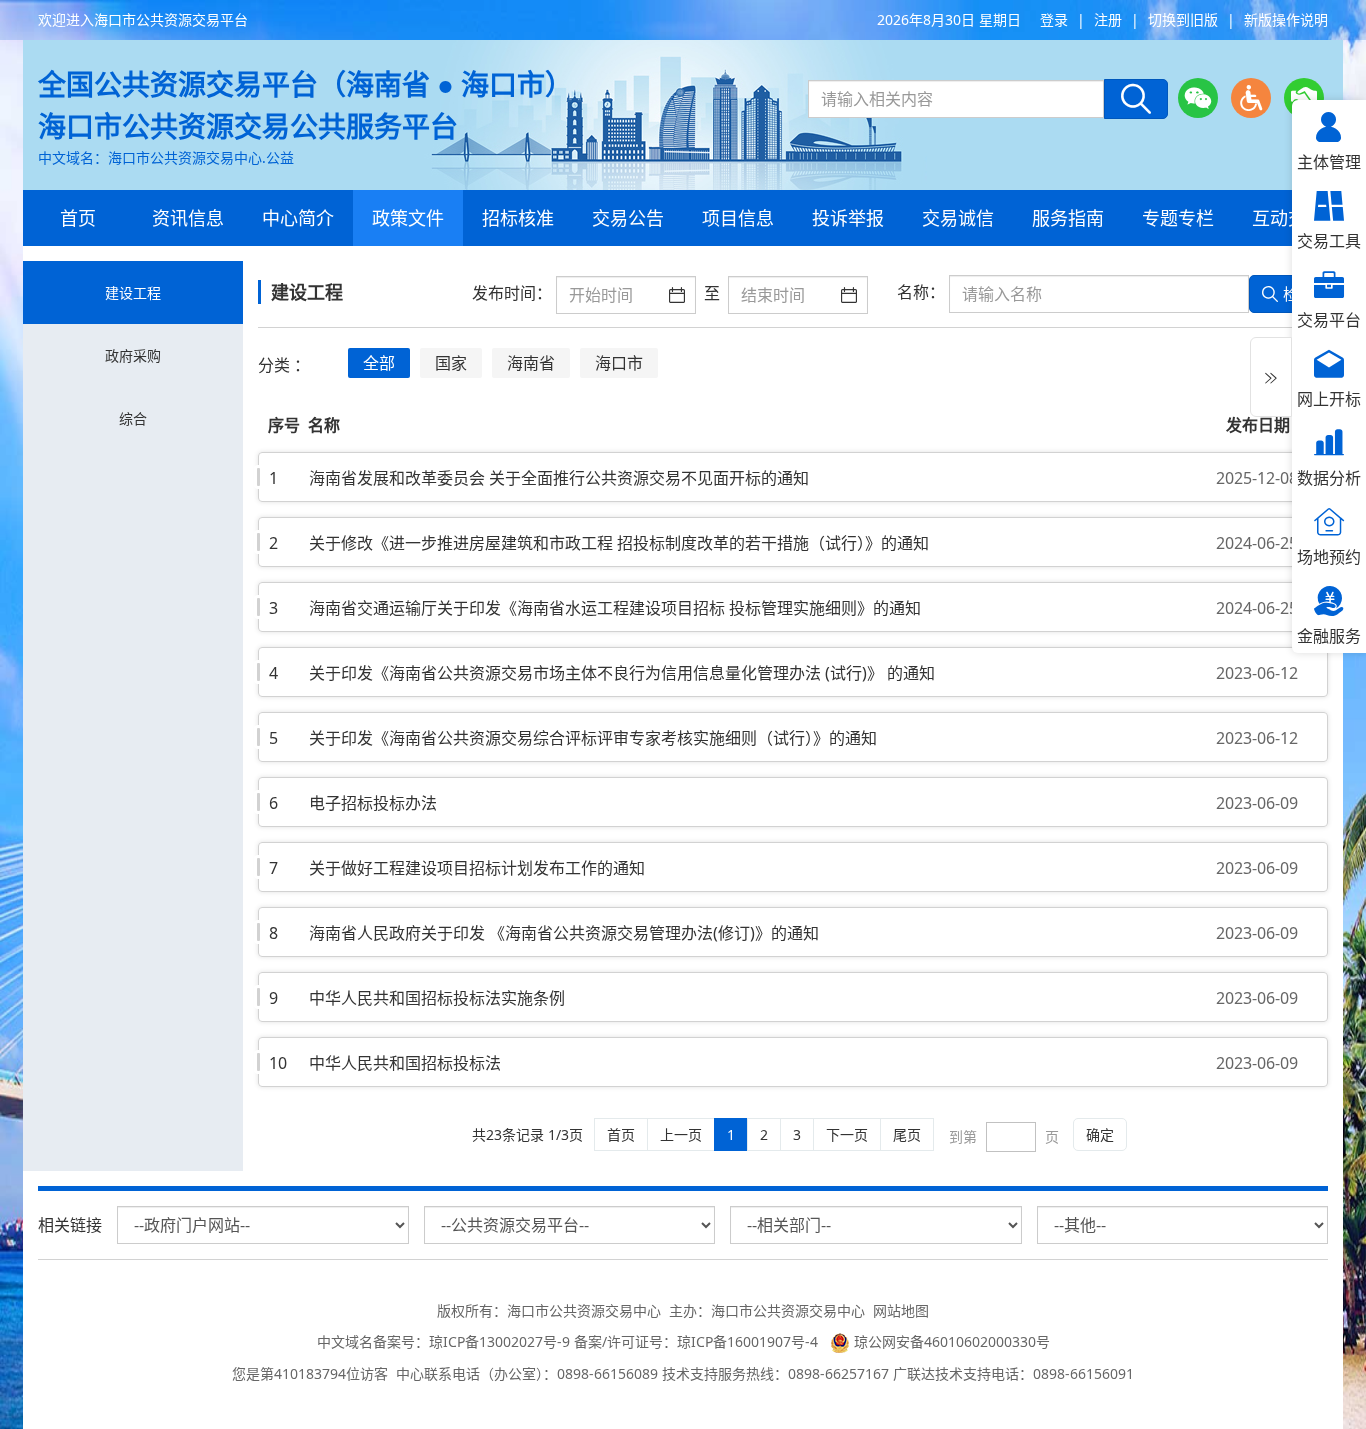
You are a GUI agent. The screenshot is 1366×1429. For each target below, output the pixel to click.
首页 (621, 1134)
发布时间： (512, 293)
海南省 (531, 363)
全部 (379, 363)
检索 (1299, 294)
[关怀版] (1304, 98)
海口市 (619, 363)
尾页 (907, 1134)
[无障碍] (1251, 98)
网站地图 (901, 1310)
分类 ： (284, 365)
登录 (1054, 19)
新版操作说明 (1286, 19)
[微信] (1198, 98)
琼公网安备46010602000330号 (950, 1341)
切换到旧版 (1183, 19)
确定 (1100, 1134)
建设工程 (133, 292)
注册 (1108, 19)
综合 (133, 418)
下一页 (847, 1134)
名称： (921, 292)
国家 (451, 363)
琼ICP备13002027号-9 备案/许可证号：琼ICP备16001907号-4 (627, 1341)
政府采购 (133, 355)
